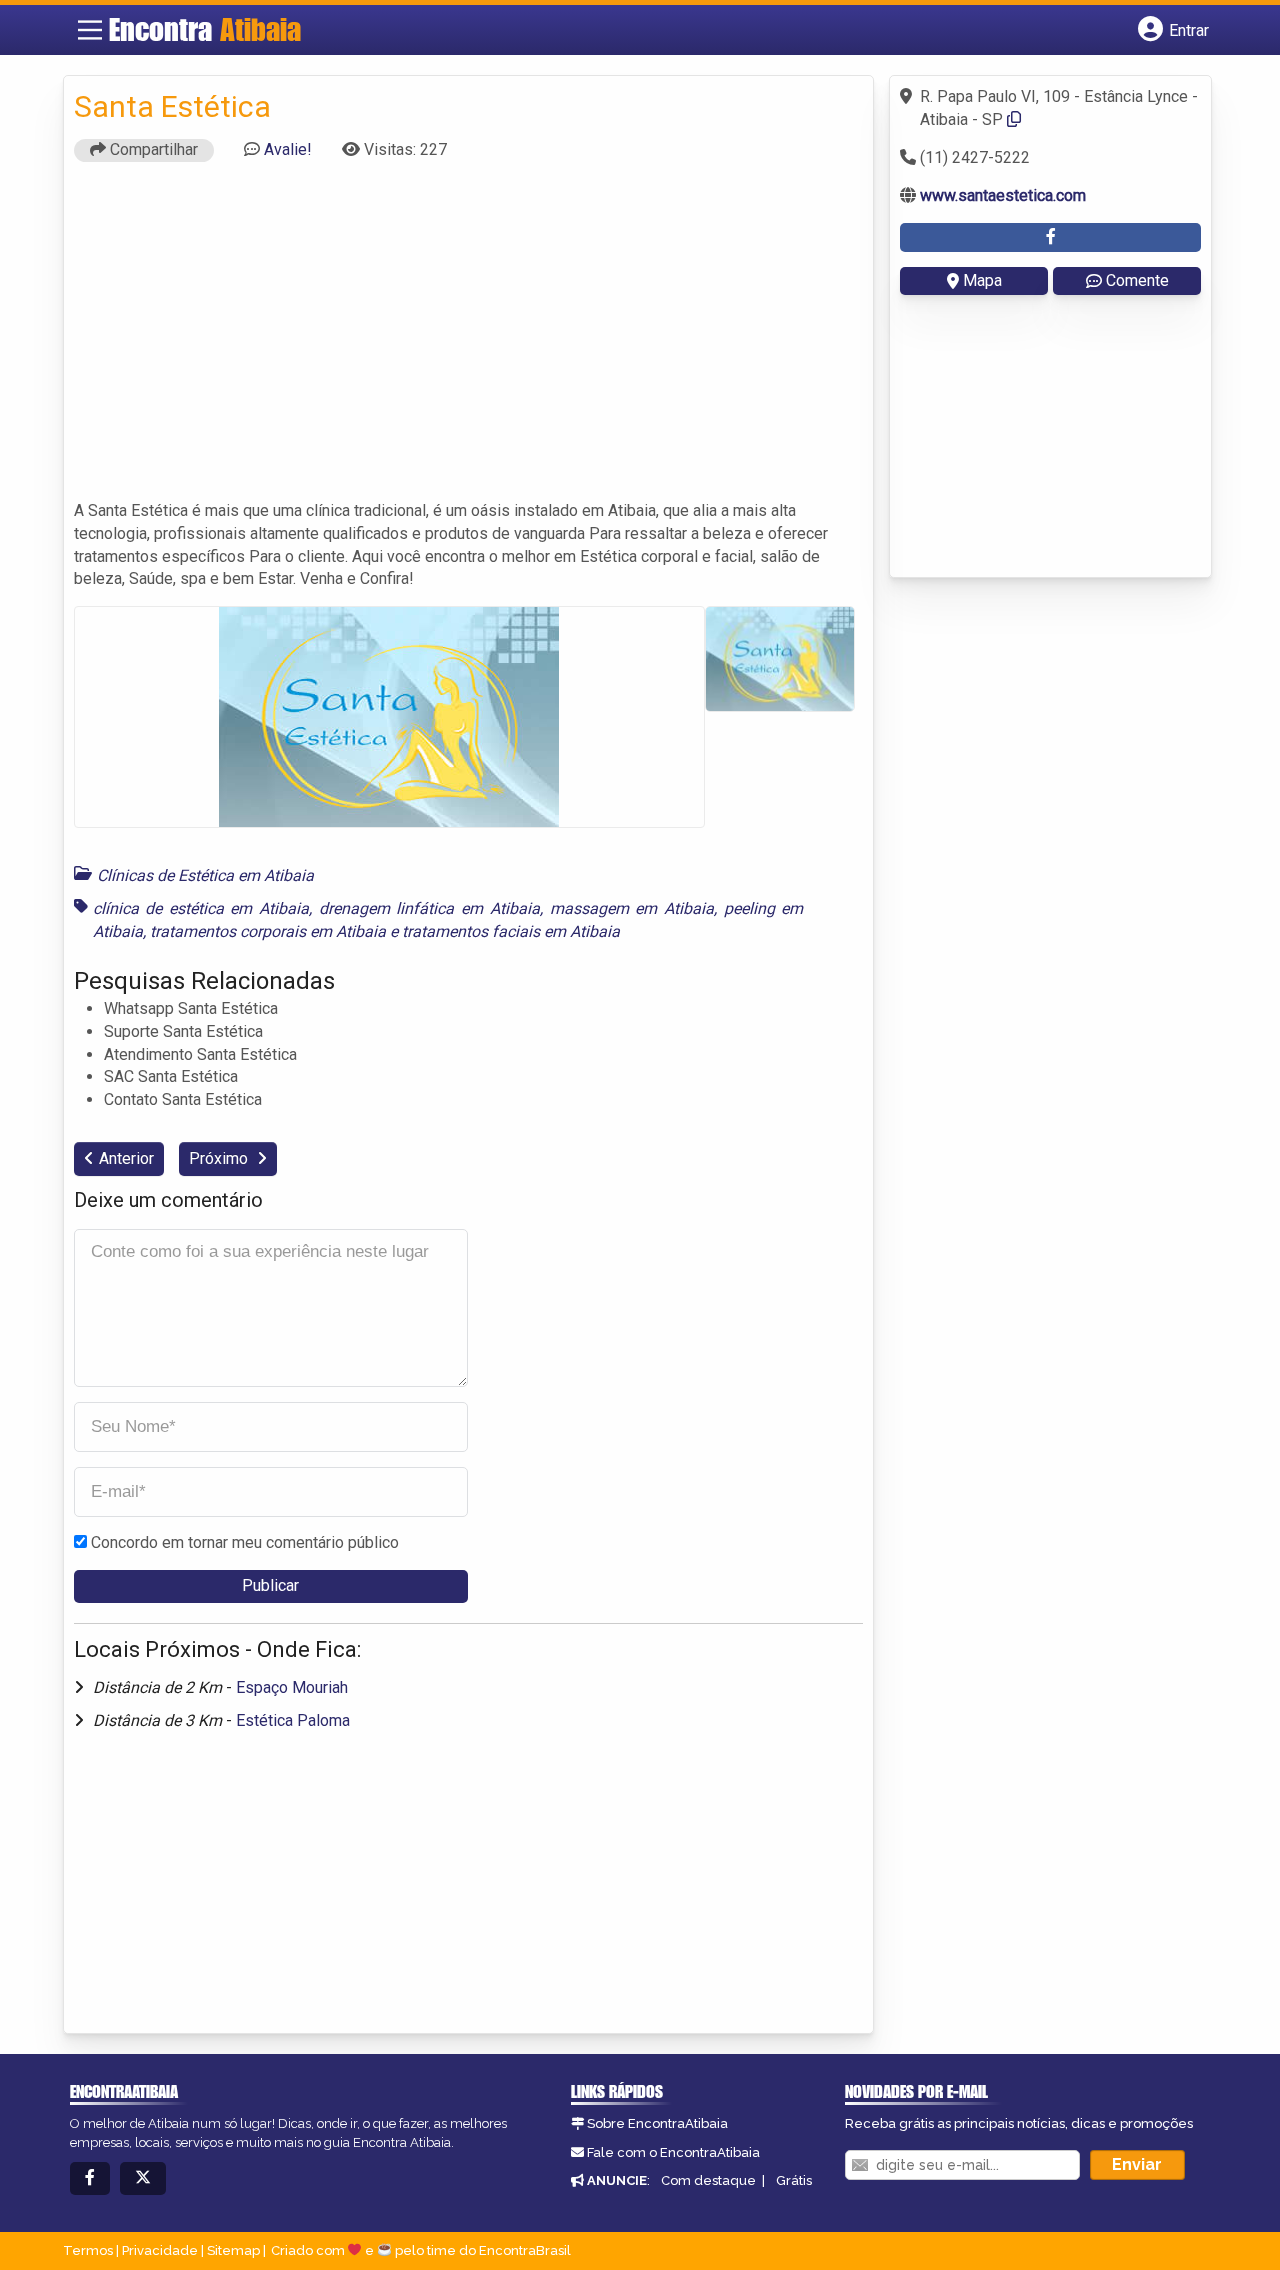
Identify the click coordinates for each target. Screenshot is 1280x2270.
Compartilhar (152, 149)
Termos (88, 2250)
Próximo (220, 1158)
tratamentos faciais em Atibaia (511, 931)
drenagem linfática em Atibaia (429, 908)
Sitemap (233, 2250)
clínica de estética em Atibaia (201, 908)
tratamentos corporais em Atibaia (268, 931)
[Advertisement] (469, 340)
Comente (1137, 280)
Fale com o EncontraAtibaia (673, 2152)
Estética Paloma (293, 1720)
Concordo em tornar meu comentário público (245, 1542)
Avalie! (288, 149)
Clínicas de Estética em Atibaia (205, 875)
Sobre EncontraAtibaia (657, 2123)
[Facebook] (90, 2178)
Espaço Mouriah (292, 1687)
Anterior (126, 1158)
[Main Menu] (90, 30)
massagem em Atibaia (632, 908)
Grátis (794, 2180)
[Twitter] (143, 2178)
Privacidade (160, 2250)
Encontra (205, 29)
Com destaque (708, 2180)
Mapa (982, 280)
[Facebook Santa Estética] (1050, 237)
